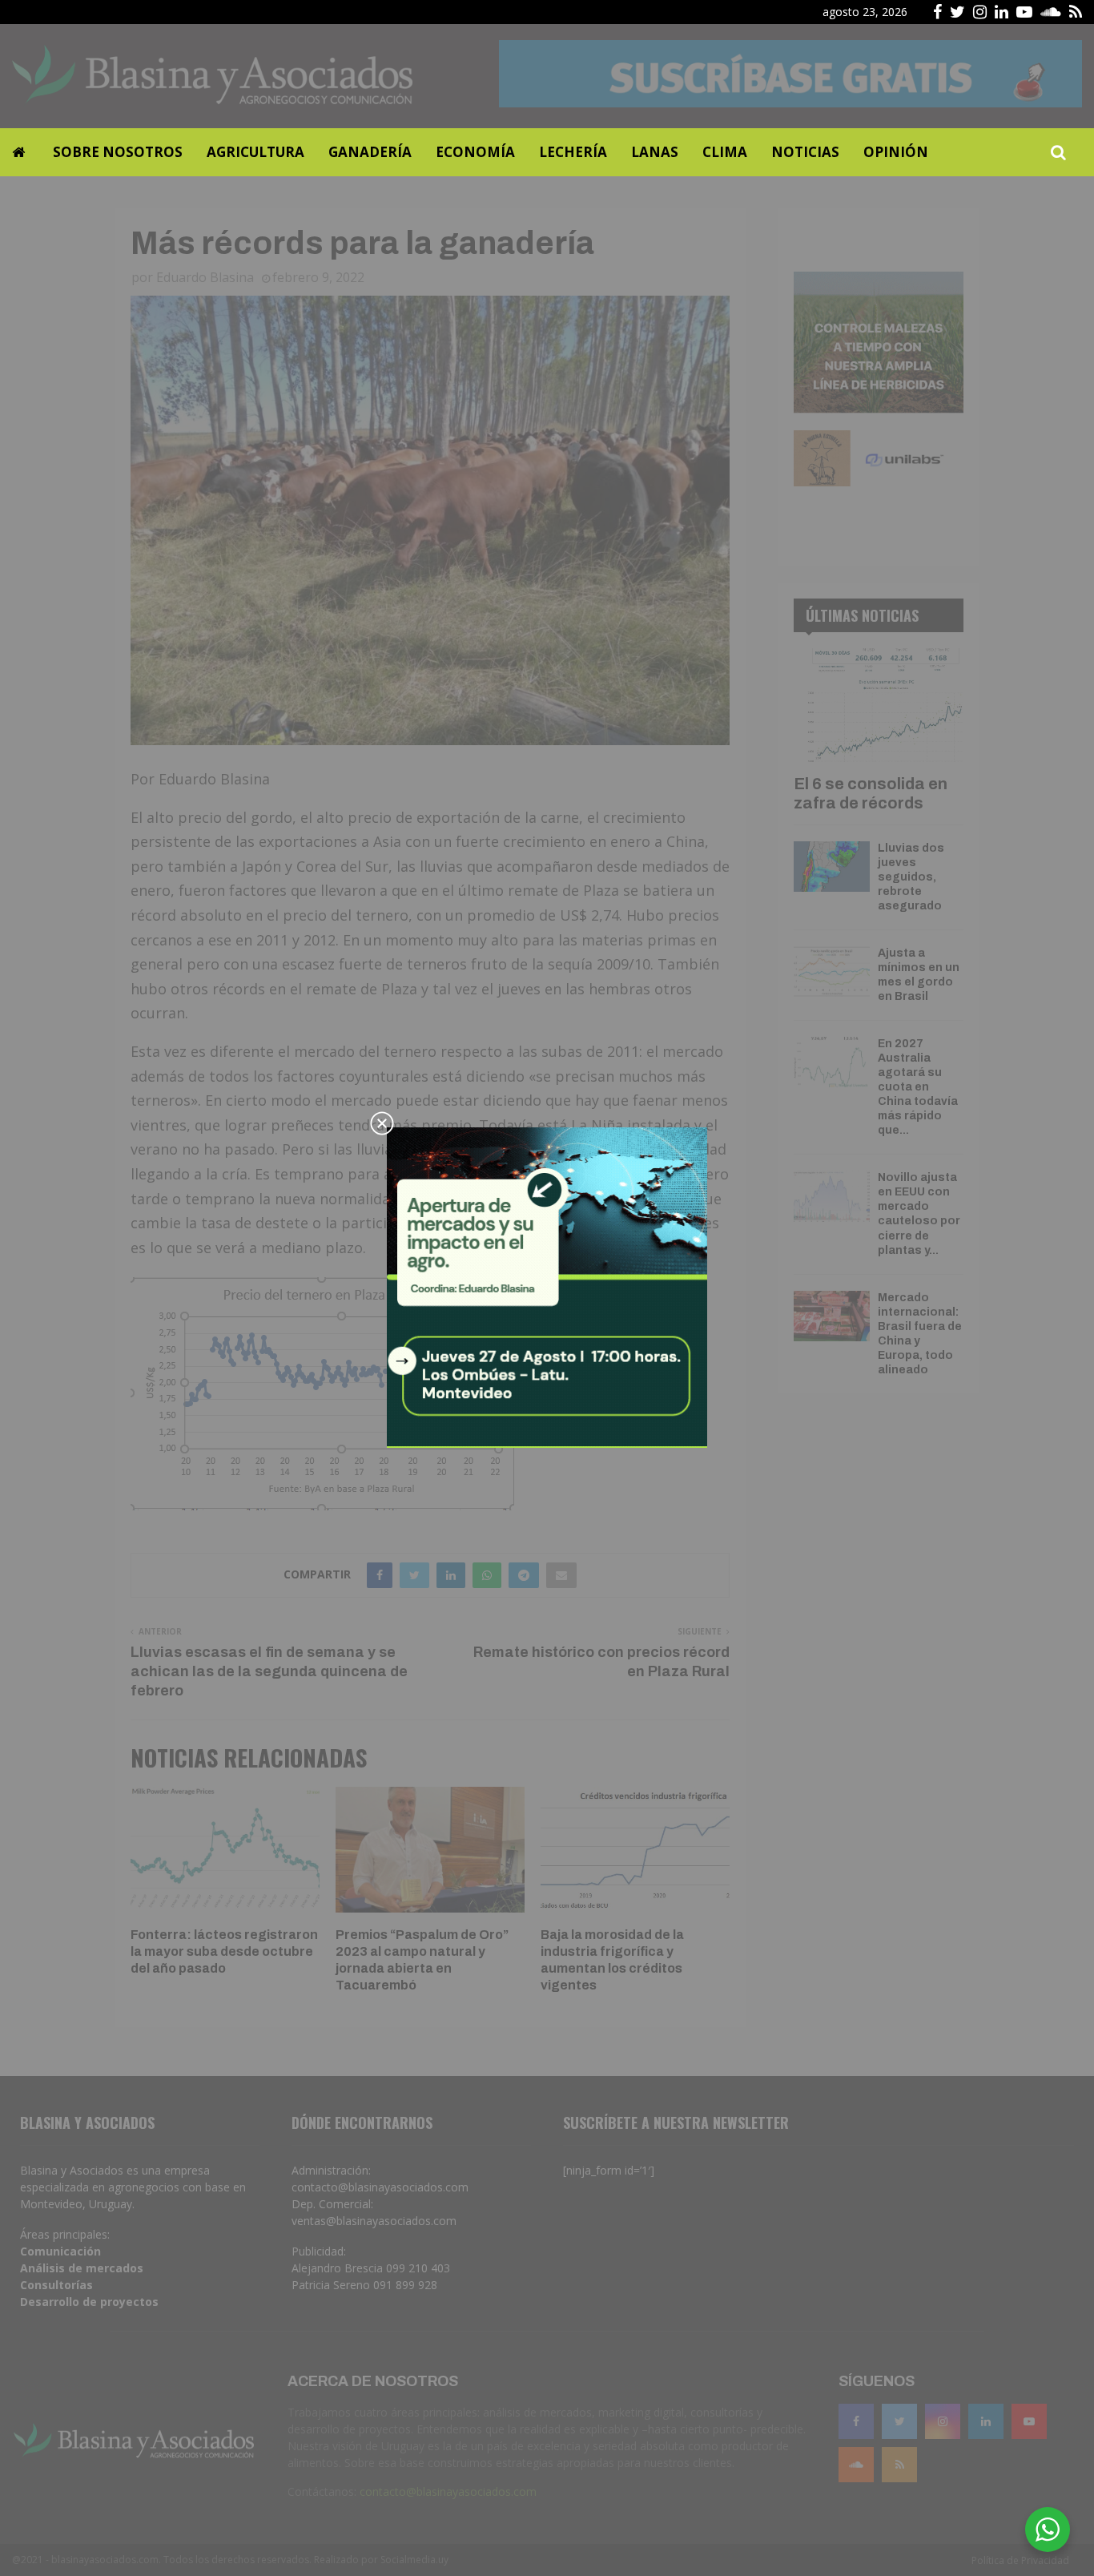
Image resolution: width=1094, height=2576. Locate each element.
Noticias (805, 152)
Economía (475, 152)
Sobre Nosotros (118, 152)
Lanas (655, 152)
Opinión (896, 152)
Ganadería (370, 152)
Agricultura (255, 152)
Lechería (573, 152)
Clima (725, 152)
